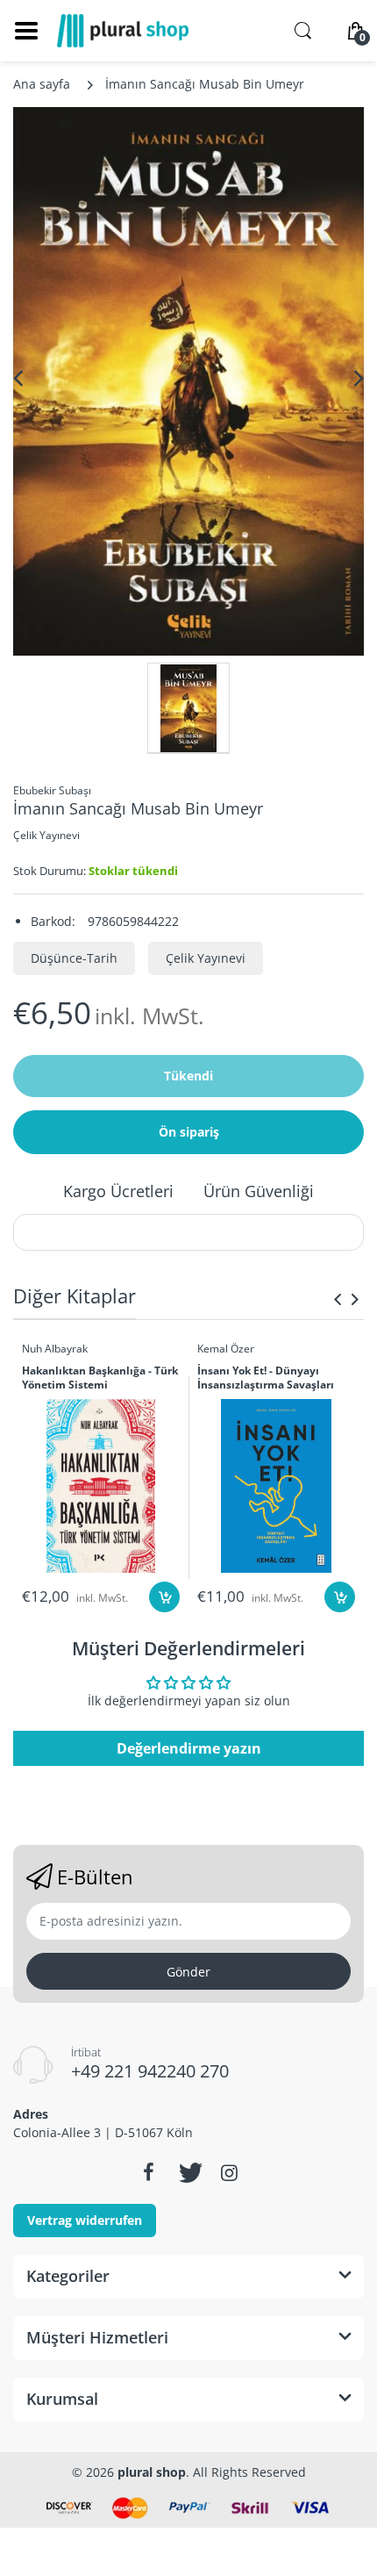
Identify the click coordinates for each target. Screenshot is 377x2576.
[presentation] (338, 1299)
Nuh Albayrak (55, 1349)
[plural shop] (123, 31)
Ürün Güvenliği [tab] (259, 1191)
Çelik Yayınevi (46, 835)
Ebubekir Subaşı (52, 790)
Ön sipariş (189, 1132)
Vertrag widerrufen (85, 2220)
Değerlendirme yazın (189, 1748)
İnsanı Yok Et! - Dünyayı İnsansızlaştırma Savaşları (266, 1378)
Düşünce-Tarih (74, 958)
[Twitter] (188, 2172)
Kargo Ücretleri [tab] (118, 1191)
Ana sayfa (42, 84)
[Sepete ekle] (164, 1597)
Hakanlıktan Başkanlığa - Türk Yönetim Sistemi (100, 1378)
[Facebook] (148, 2172)
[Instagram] (229, 2172)
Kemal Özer (226, 1349)
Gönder (188, 1972)
